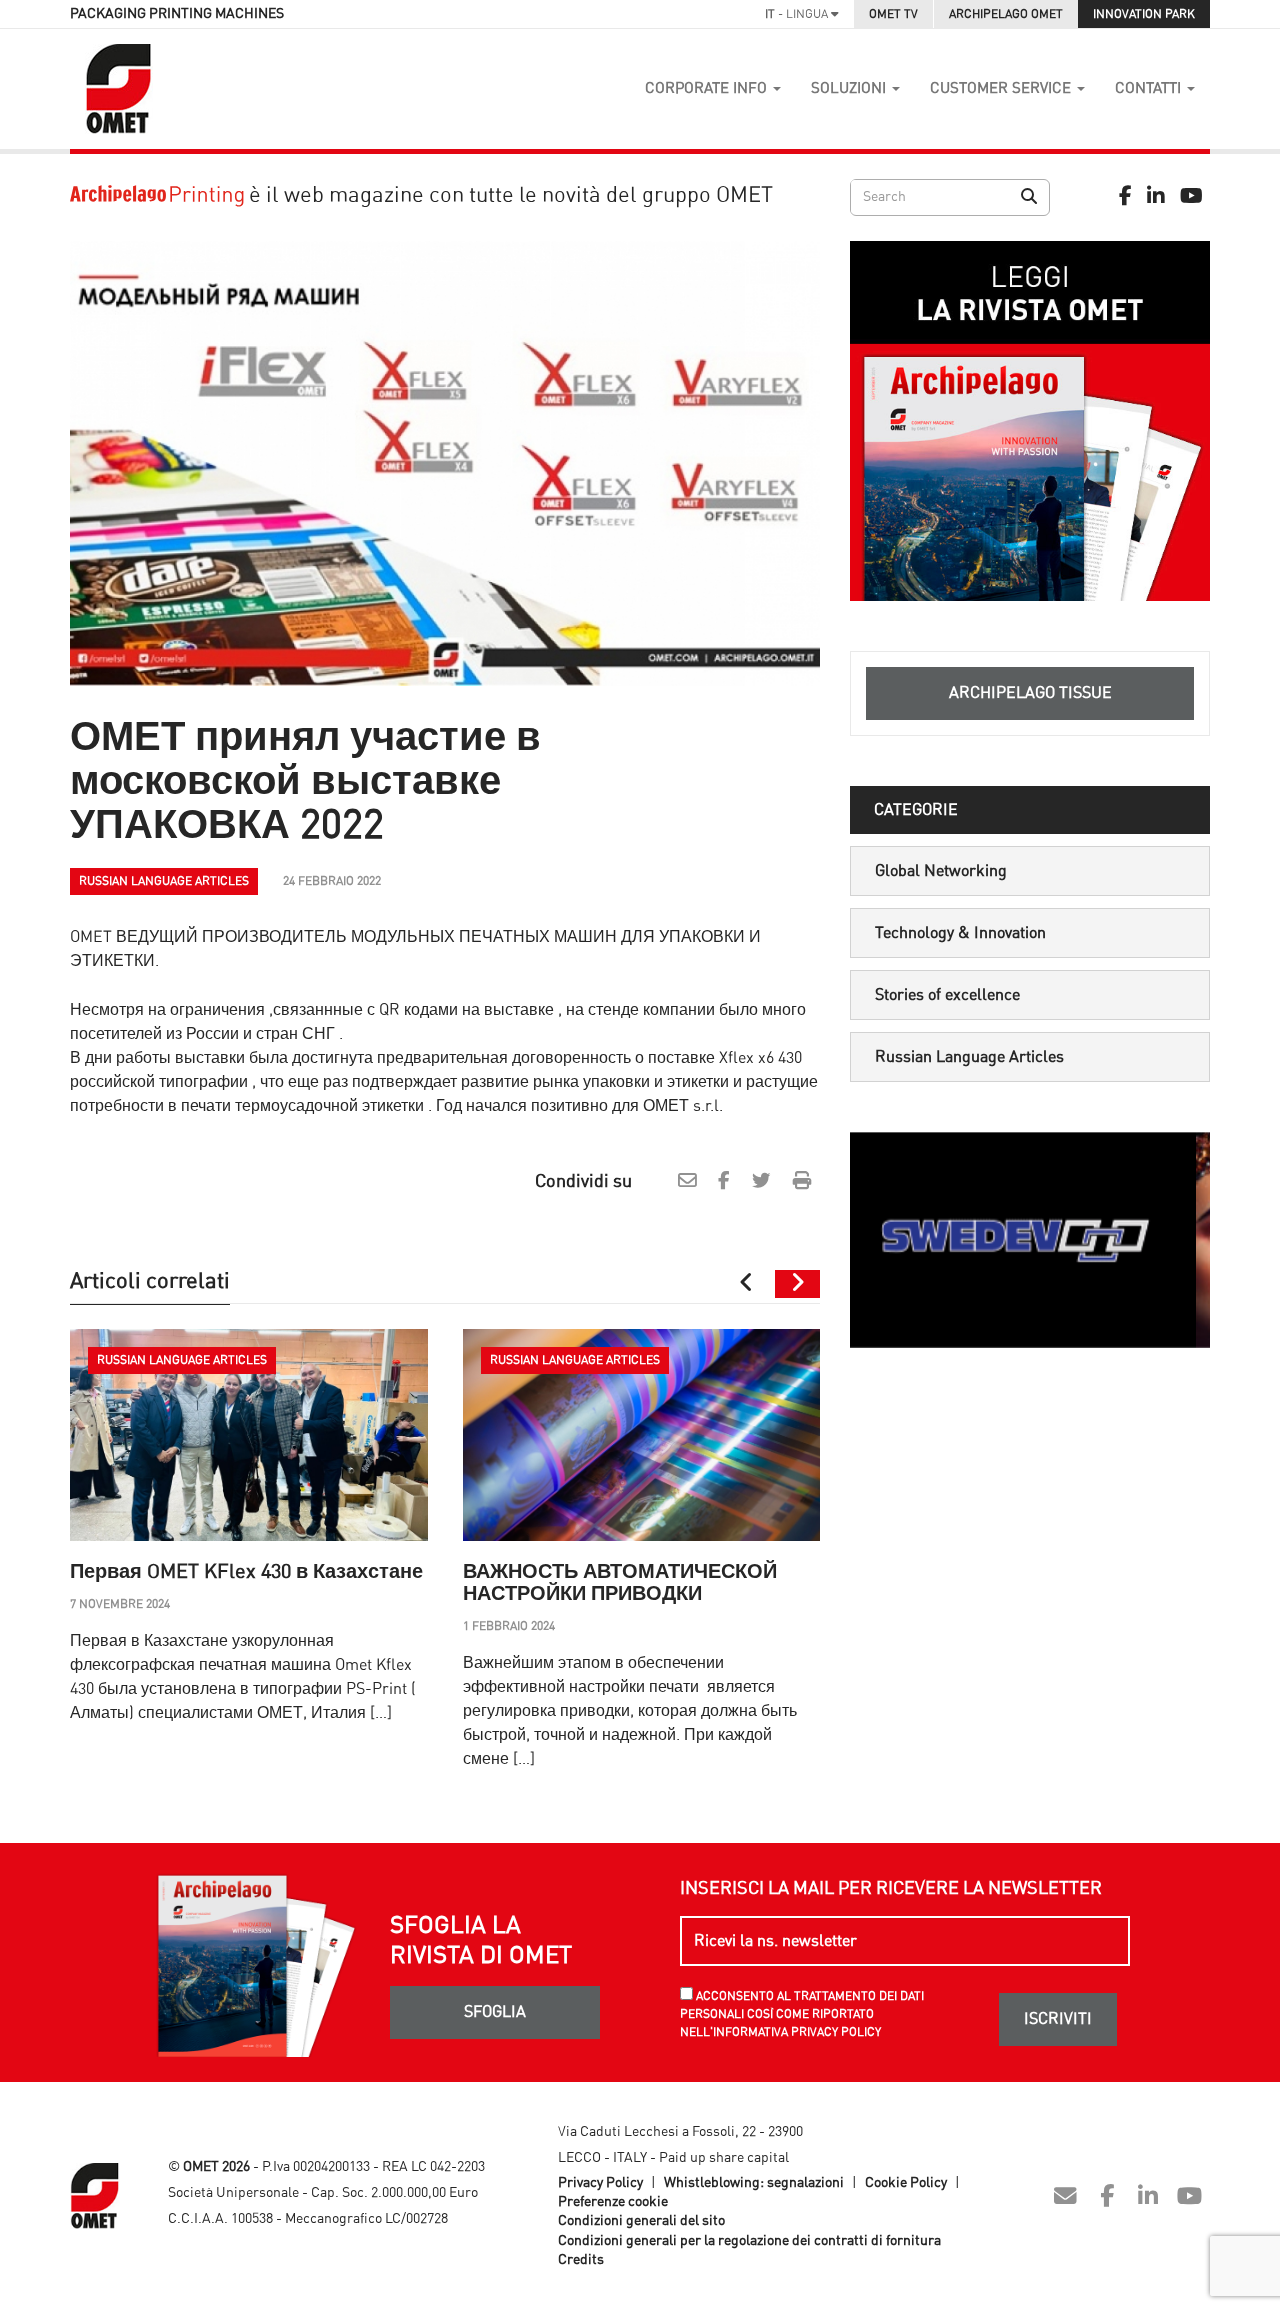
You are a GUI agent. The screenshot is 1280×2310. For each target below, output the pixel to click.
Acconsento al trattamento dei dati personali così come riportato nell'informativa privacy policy (802, 2014)
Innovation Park (1144, 14)
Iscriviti (1058, 2019)
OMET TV (893, 14)
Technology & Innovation (960, 933)
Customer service (1002, 88)
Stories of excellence (947, 995)
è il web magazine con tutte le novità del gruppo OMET (508, 195)
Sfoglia (495, 2012)
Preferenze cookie (613, 2202)
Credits (581, 2260)
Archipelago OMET (1006, 14)
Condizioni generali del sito (641, 2221)
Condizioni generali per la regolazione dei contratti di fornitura (749, 2241)
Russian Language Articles (969, 1057)
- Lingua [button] (798, 14)
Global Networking (941, 871)
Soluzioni (850, 88)
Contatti (1150, 88)
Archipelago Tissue (1030, 693)
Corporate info (708, 88)
